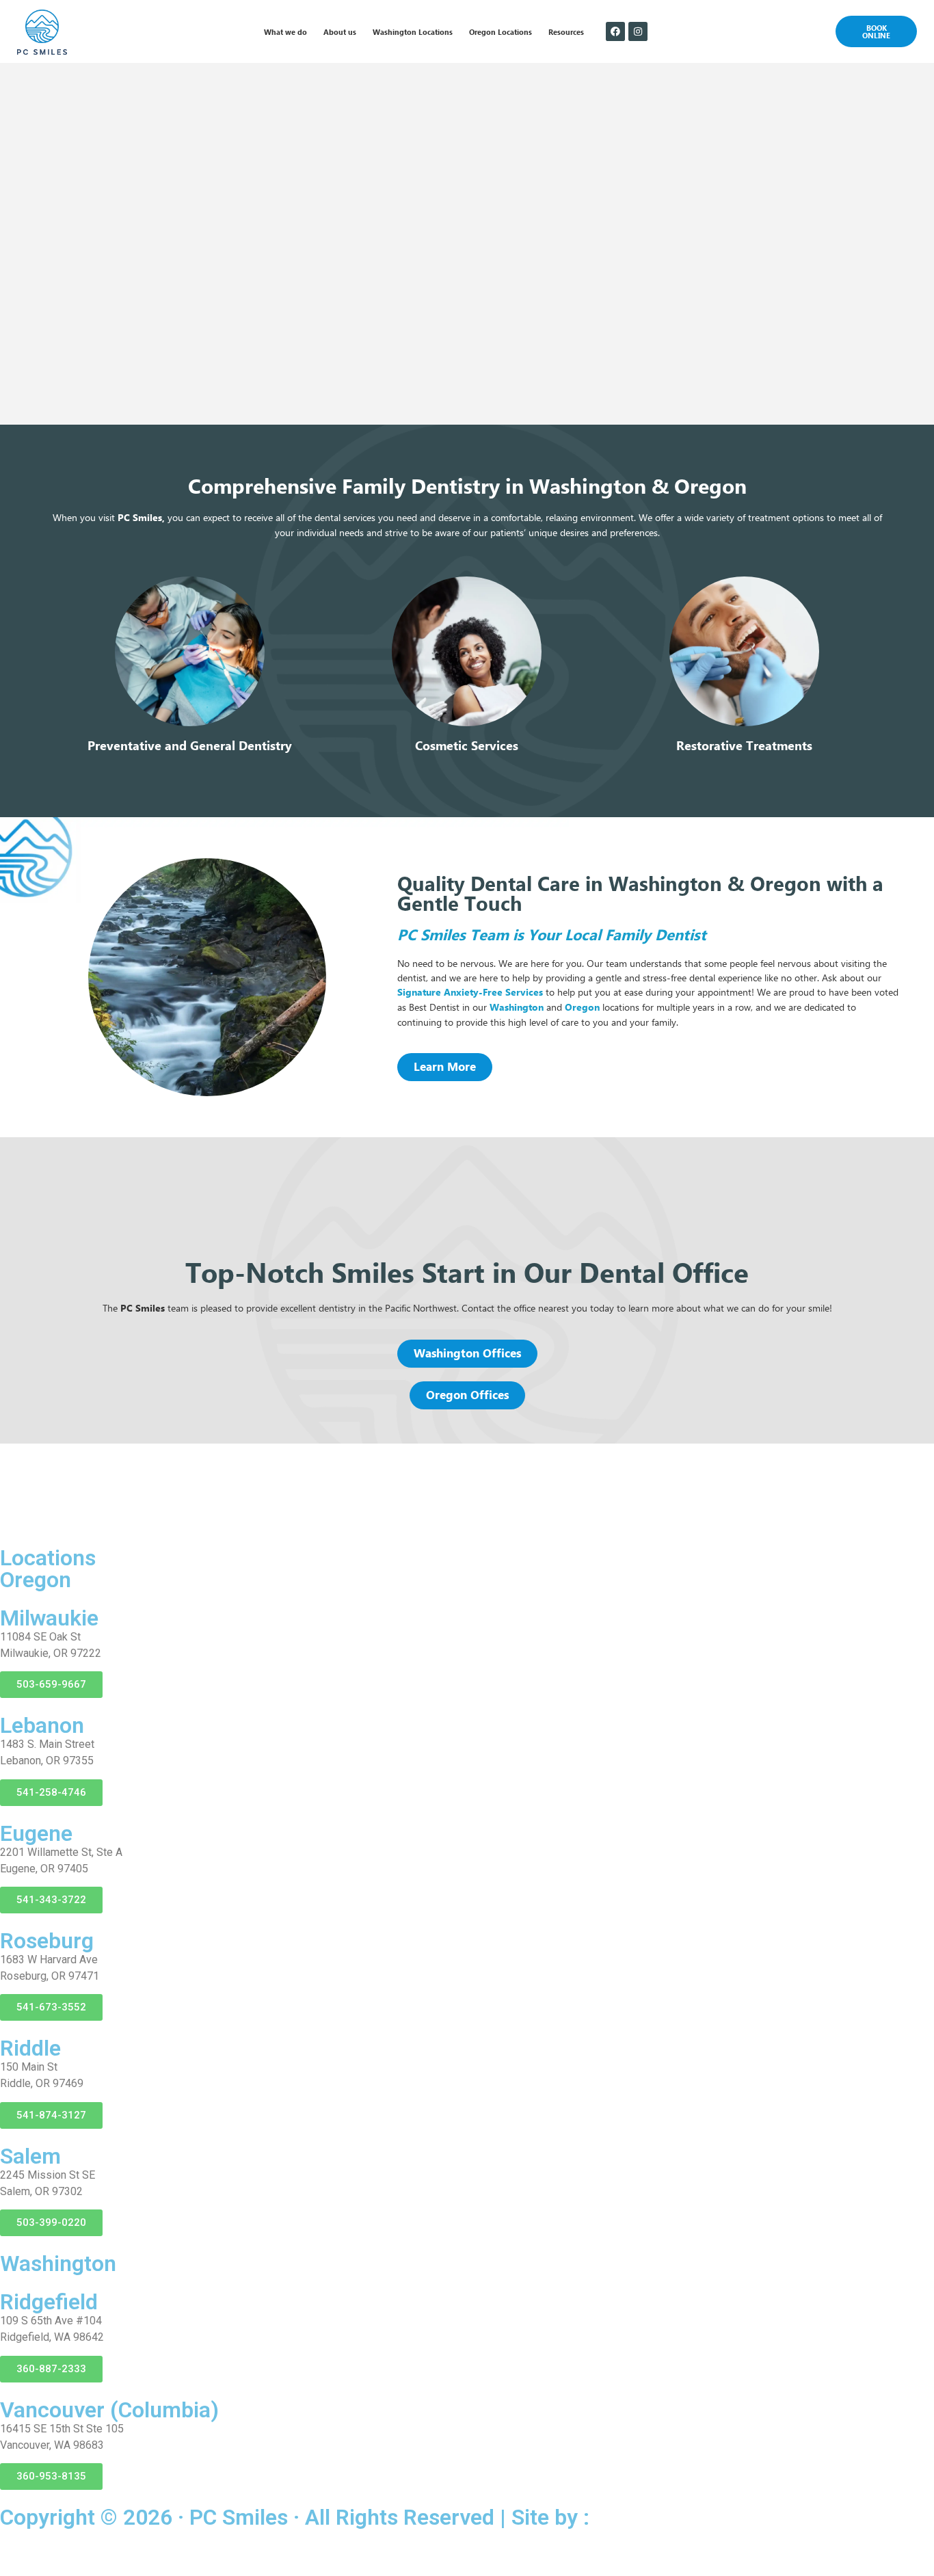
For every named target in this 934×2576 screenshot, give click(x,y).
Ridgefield (49, 2302)
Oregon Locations (501, 31)
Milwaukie (49, 1618)
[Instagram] (638, 31)
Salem (30, 2156)
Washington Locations (413, 31)
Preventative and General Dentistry (190, 746)
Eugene (36, 1833)
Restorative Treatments (744, 746)
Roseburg (47, 1941)
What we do (285, 31)
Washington (517, 1007)
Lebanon (42, 1725)
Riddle (30, 2048)
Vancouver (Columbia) (109, 2410)
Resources (566, 31)
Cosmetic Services (467, 746)
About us (340, 31)
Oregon (582, 1007)
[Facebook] (615, 31)
